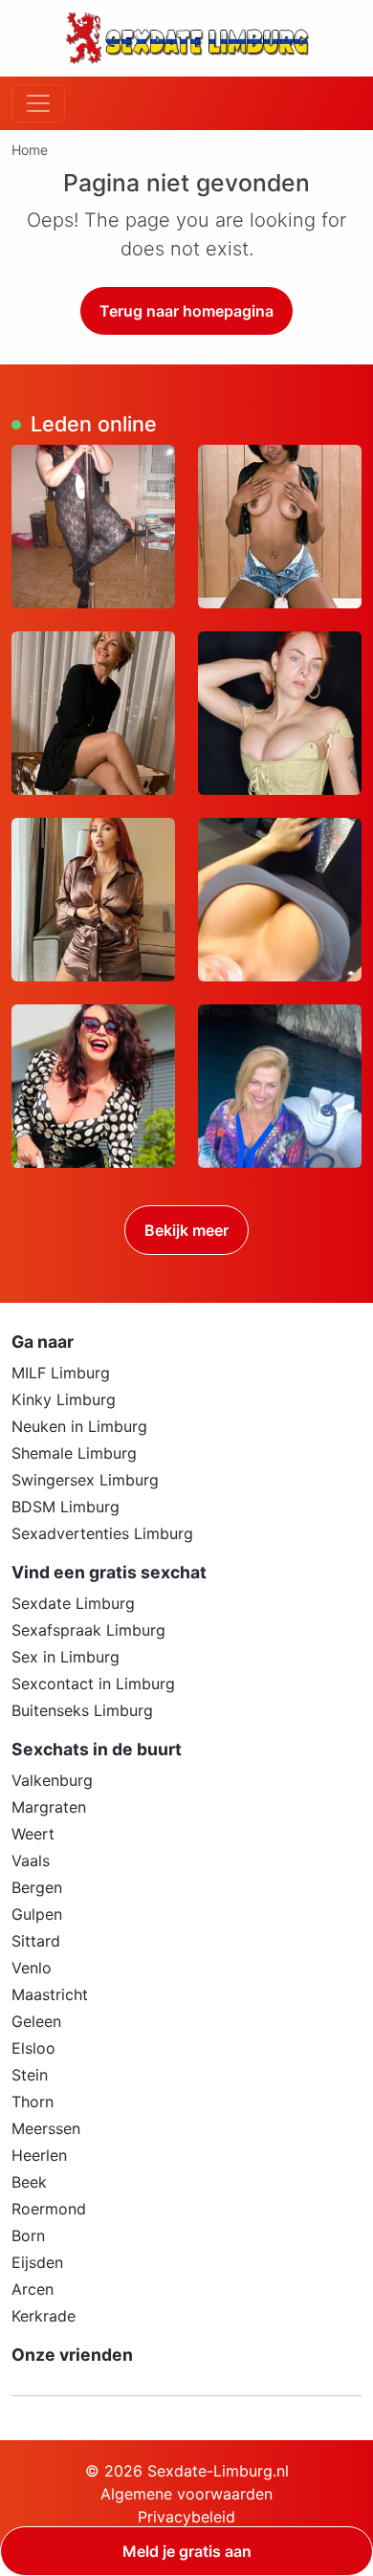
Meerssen (46, 2128)
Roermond (49, 2209)
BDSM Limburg (66, 1507)
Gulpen (37, 1914)
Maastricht (50, 1994)
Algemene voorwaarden (186, 2494)
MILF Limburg (61, 1373)
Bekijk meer (186, 1230)
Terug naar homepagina (186, 311)
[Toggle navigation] (38, 103)
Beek (29, 2182)
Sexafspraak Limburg (88, 1630)
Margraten (49, 1807)
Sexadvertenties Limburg (102, 1533)
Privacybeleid (186, 2517)
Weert (33, 1834)
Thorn (33, 2102)
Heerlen (39, 2155)
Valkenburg (52, 1780)
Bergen (37, 1887)
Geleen (36, 2021)
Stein (30, 2075)
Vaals (31, 1860)
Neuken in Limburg (79, 1426)
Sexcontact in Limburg (93, 1684)
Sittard (36, 1941)
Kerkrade (44, 2316)
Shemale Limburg (74, 1453)
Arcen (33, 2289)
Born (28, 2235)
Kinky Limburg (64, 1399)
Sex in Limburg (66, 1657)
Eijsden (37, 2262)
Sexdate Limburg (73, 1603)
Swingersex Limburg (85, 1480)
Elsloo (33, 2048)
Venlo (32, 1968)
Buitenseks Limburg (82, 1710)
